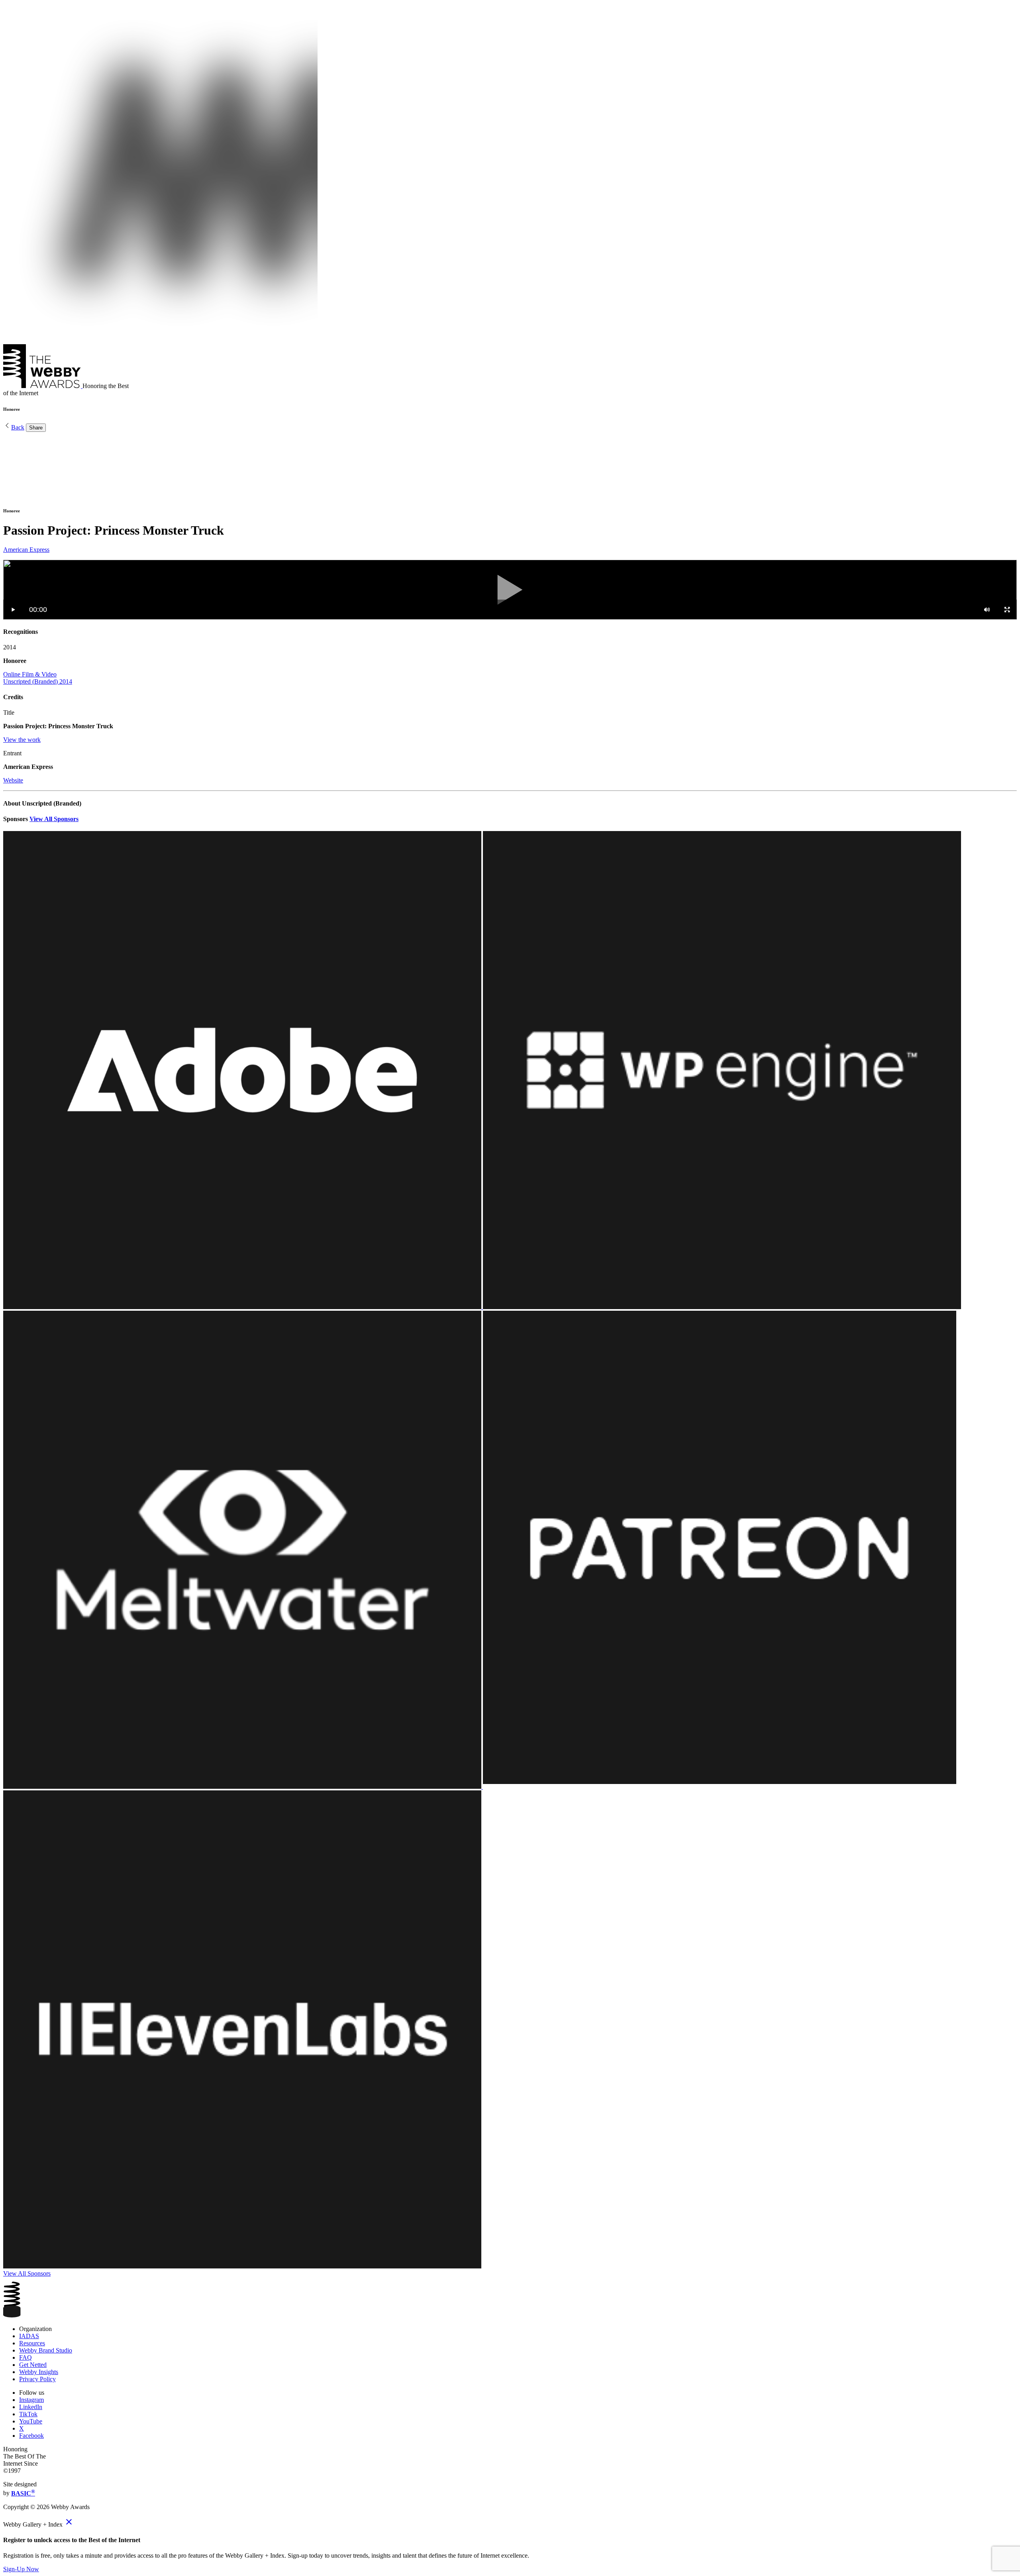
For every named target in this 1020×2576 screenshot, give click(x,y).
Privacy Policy (37, 2379)
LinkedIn (31, 2407)
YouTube (31, 2421)
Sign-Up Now (21, 2569)
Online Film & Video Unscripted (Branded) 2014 (38, 678)
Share (36, 428)
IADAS (29, 2336)
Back (18, 427)
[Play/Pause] (13, 610)
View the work (22, 740)
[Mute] (987, 610)
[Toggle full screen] (1007, 610)
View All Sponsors (54, 819)
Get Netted (33, 2365)
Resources (32, 2343)
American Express (26, 550)
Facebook (31, 2436)
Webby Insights (39, 2372)
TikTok (28, 2414)
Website (13, 780)
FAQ (25, 2357)
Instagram (31, 2400)
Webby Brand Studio (46, 2350)
